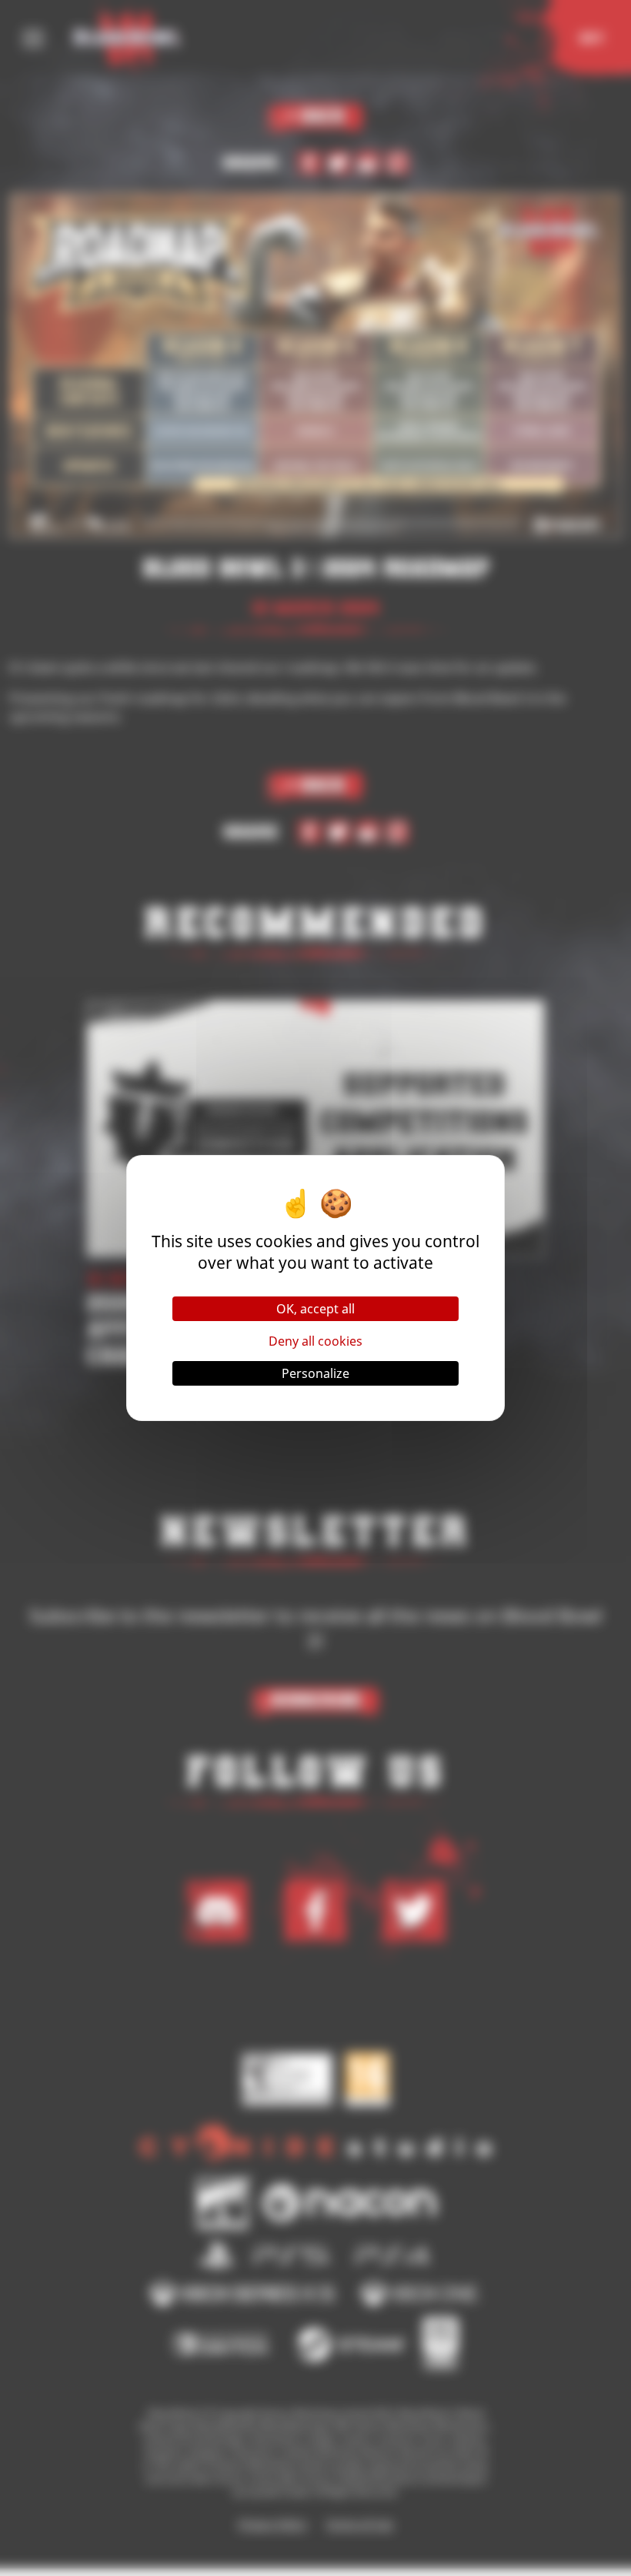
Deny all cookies (315, 1341)
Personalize (315, 1373)
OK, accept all (315, 1309)
